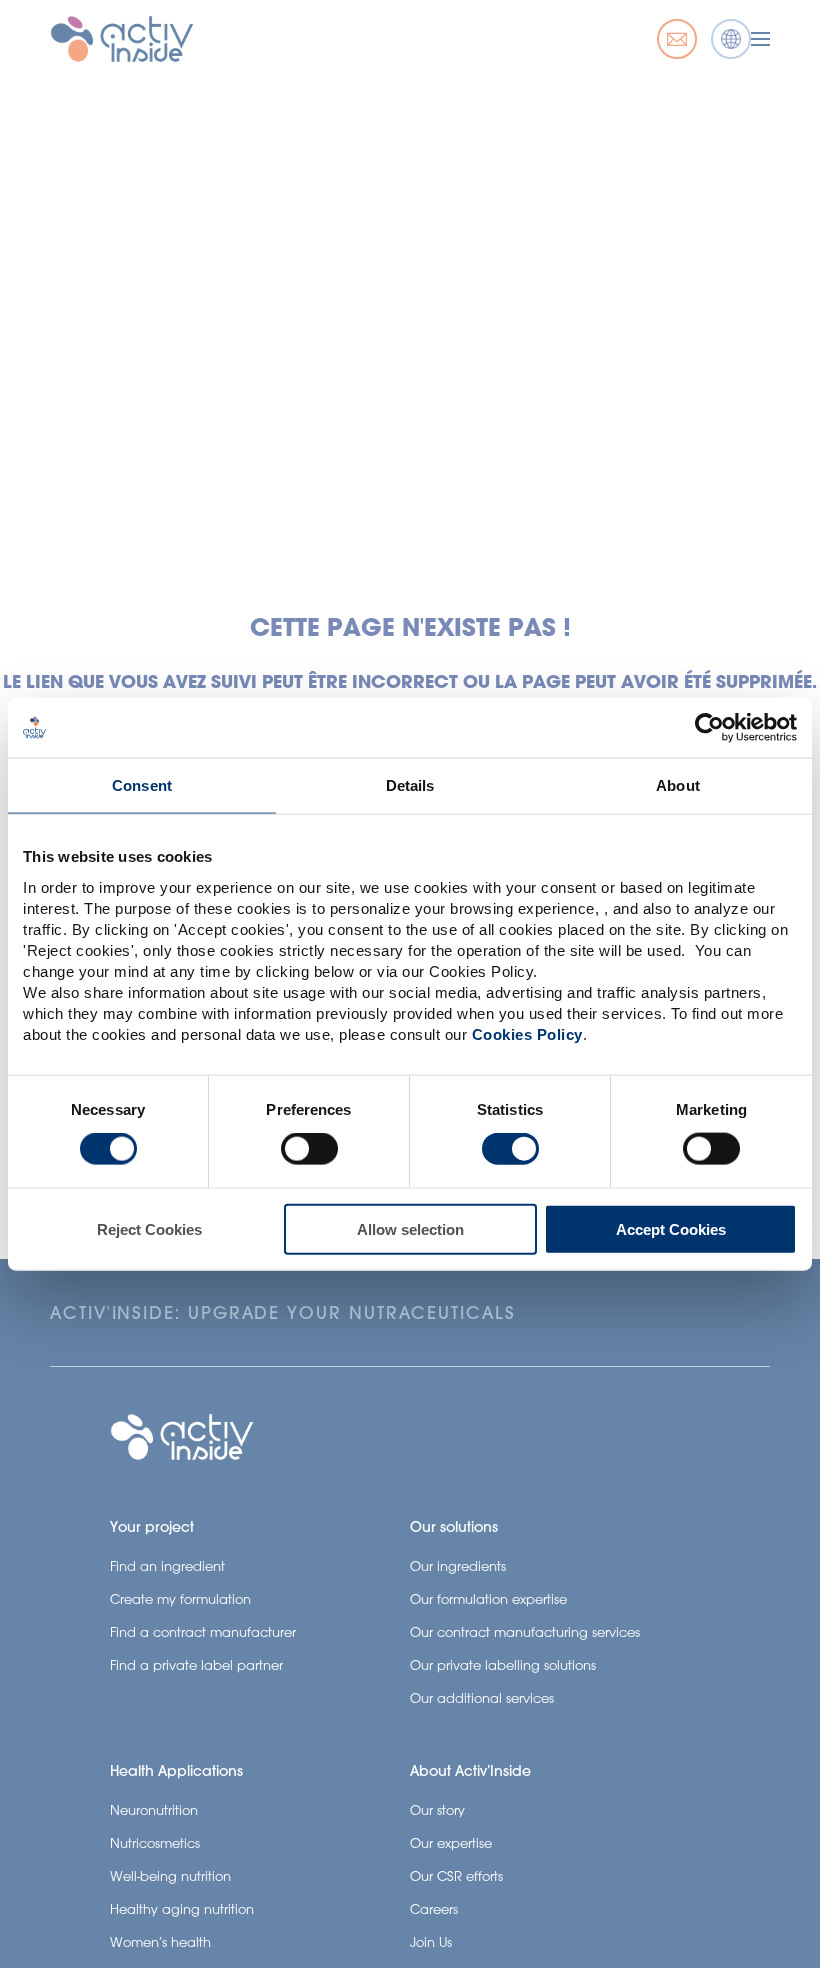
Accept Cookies (671, 1228)
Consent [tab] (142, 785)
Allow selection (410, 1228)
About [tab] (678, 785)
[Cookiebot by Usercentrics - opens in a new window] (709, 728)
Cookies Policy (527, 1033)
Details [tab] (410, 785)
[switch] (309, 1149)
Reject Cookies (149, 1228)
